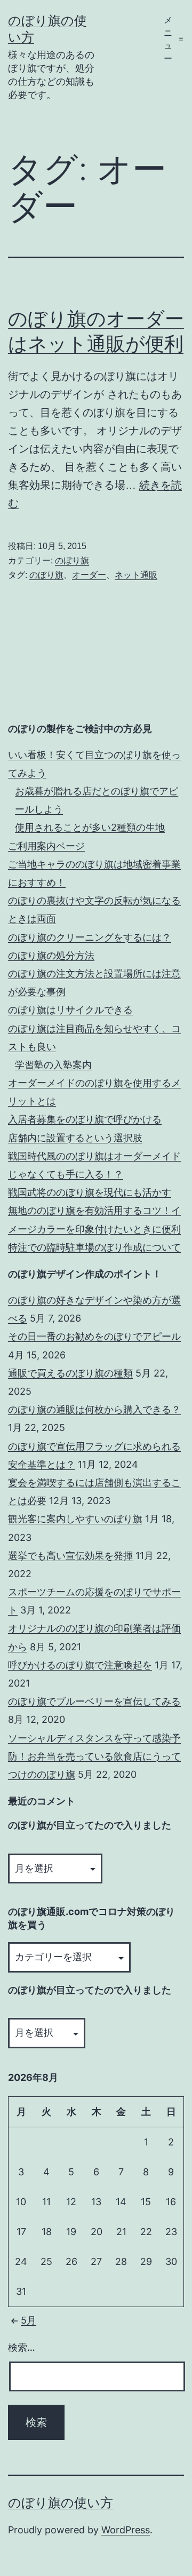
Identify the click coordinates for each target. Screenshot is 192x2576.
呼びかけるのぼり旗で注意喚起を (80, 1665)
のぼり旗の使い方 (61, 2503)
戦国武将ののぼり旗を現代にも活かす (90, 1192)
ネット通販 (136, 575)
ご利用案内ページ (46, 846)
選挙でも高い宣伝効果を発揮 (70, 1556)
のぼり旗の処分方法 (51, 955)
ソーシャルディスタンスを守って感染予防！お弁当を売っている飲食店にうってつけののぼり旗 (94, 1756)
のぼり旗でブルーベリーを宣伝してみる (94, 1701)
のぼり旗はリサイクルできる (70, 1010)
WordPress (126, 2530)
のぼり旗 (72, 560)
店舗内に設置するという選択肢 (75, 1138)
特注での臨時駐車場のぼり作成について (94, 1247)
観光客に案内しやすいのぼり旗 (75, 1519)
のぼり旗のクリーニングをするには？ (90, 937)
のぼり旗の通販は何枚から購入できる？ (94, 1409)
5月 (29, 2320)
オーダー (89, 575)
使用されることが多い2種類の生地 (90, 827)
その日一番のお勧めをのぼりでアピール (94, 1336)
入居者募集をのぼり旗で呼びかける (85, 1119)
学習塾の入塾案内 (53, 1065)
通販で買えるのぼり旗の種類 (70, 1373)
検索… (22, 2347)
